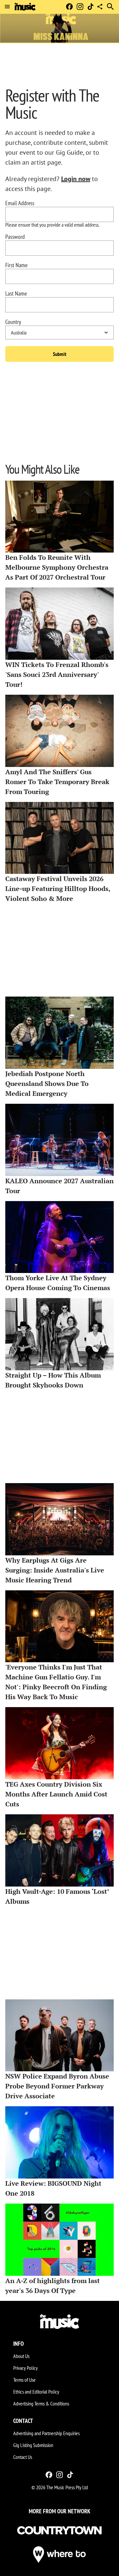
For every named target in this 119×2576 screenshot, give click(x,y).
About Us (21, 2356)
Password (15, 237)
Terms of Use (24, 2380)
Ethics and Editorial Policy (36, 2392)
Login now (76, 179)
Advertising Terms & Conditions (41, 2403)
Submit (60, 354)
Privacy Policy (25, 2368)
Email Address (20, 203)
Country (13, 322)
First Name (16, 265)
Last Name (16, 294)
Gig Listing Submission (33, 2445)
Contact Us (23, 2457)
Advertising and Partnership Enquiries (46, 2433)
